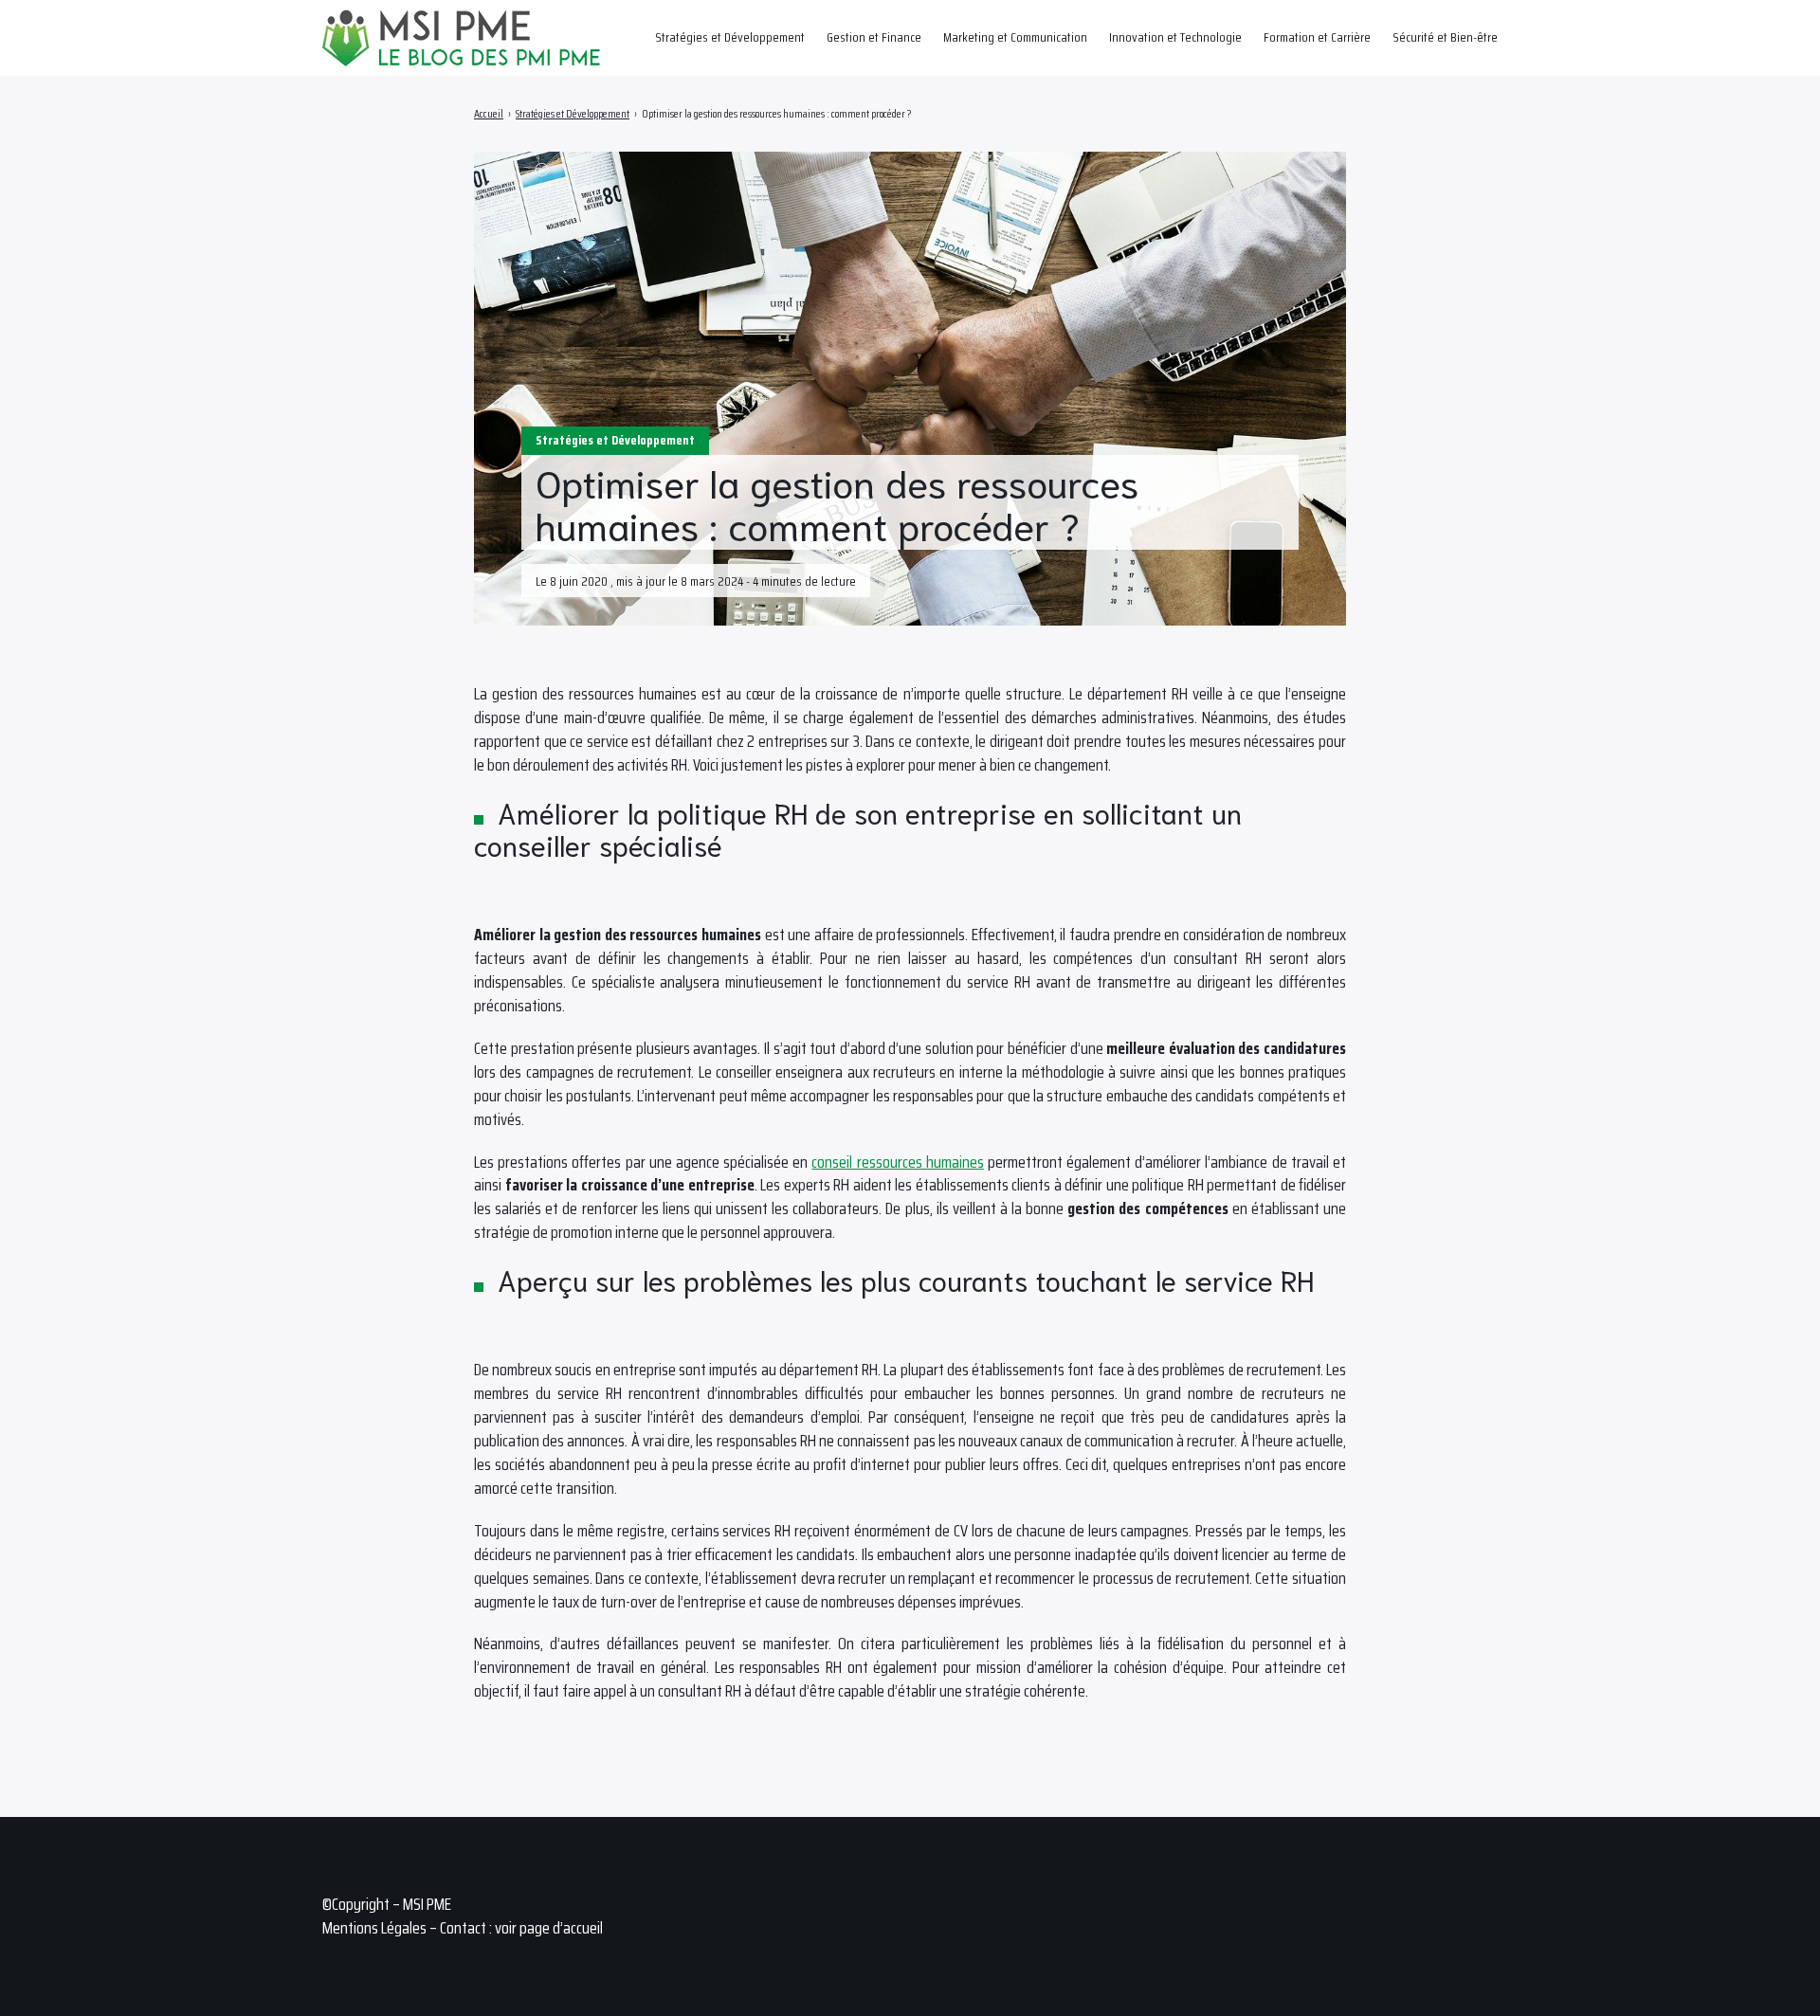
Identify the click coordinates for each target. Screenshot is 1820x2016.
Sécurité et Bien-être (1445, 37)
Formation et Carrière (1317, 37)
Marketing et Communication (1015, 37)
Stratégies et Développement (730, 37)
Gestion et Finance (874, 37)
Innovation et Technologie (1175, 37)
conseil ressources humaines (897, 1162)
